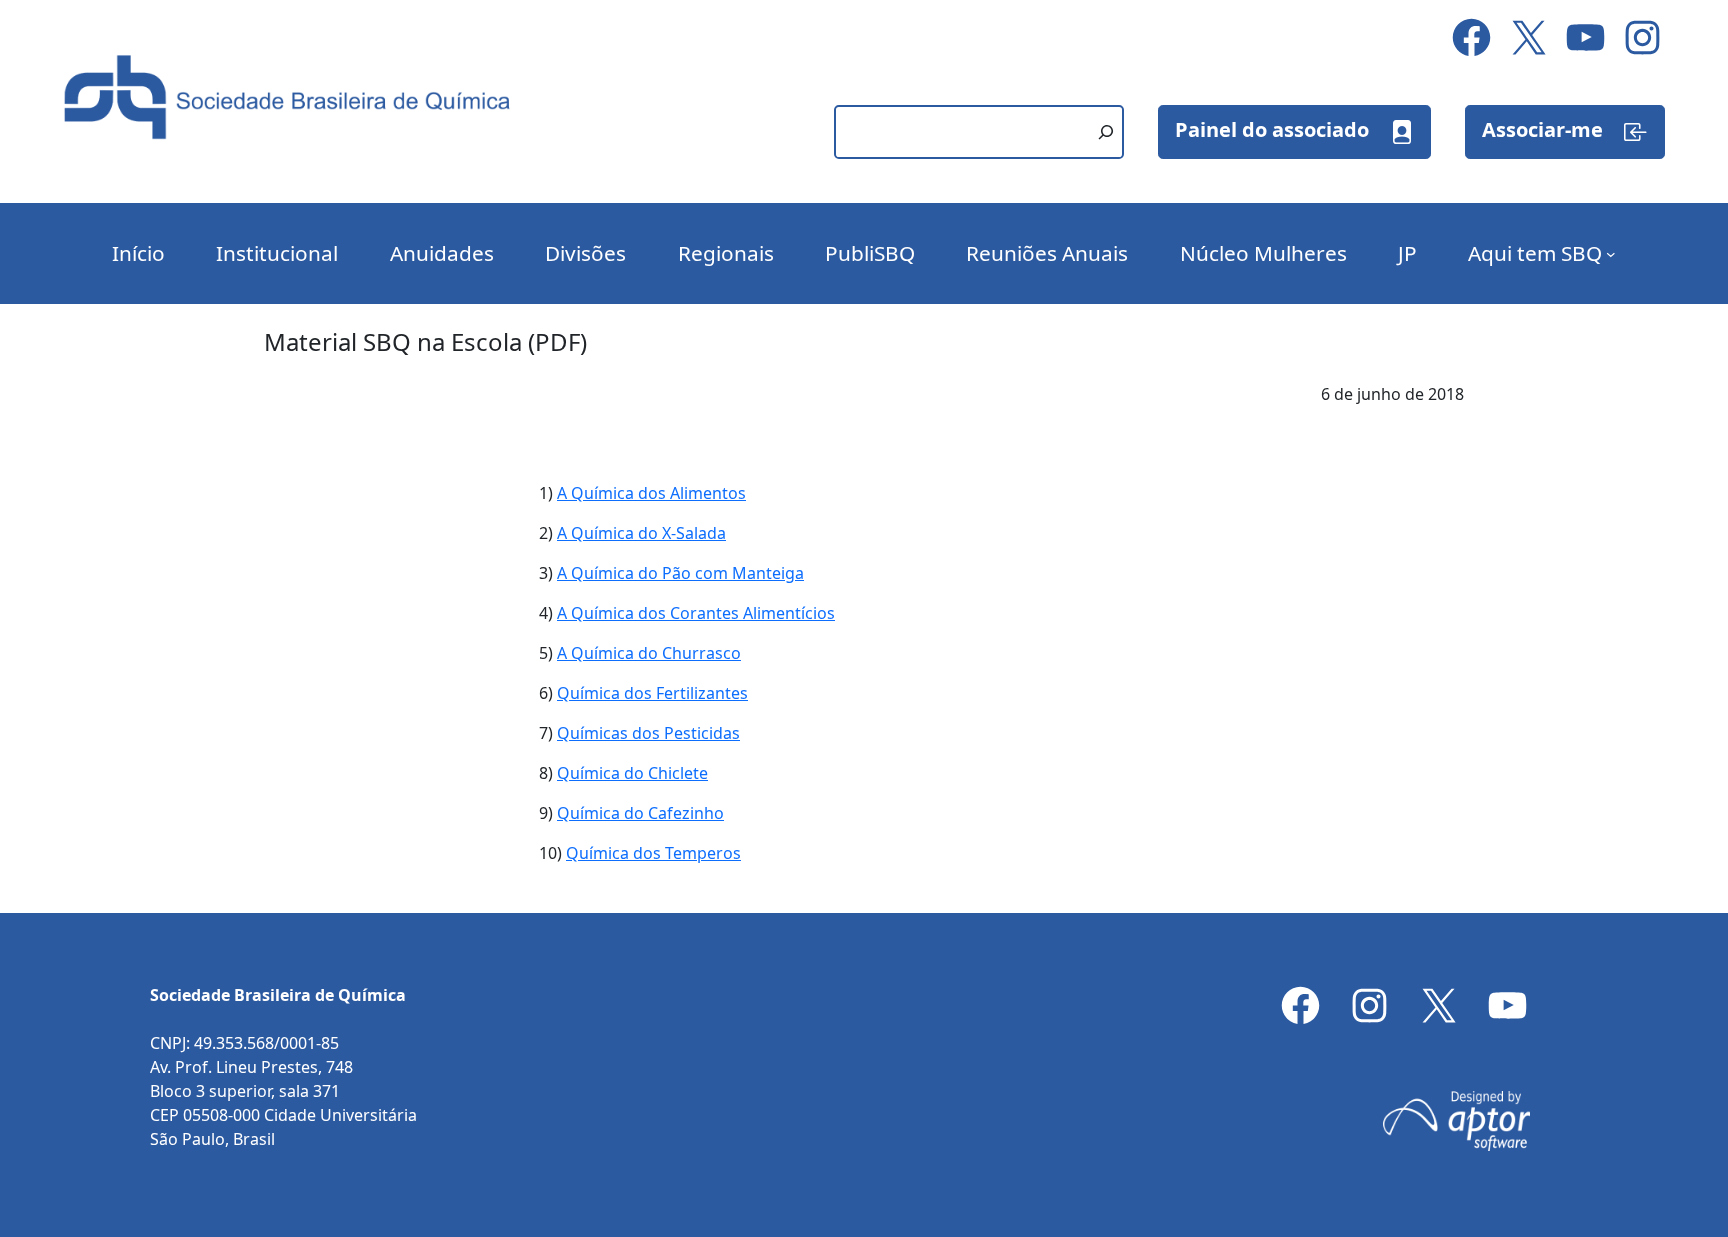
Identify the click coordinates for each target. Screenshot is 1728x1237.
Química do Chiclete (632, 773)
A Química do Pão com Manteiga (680, 573)
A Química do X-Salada (641, 533)
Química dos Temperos (653, 853)
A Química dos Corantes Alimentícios (696, 613)
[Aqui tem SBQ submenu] (1611, 254)
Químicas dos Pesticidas (648, 733)
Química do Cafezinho (640, 813)
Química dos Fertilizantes (652, 693)
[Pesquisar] (1106, 132)
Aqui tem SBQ (1535, 253)
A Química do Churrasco (649, 653)
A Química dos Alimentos (651, 493)
